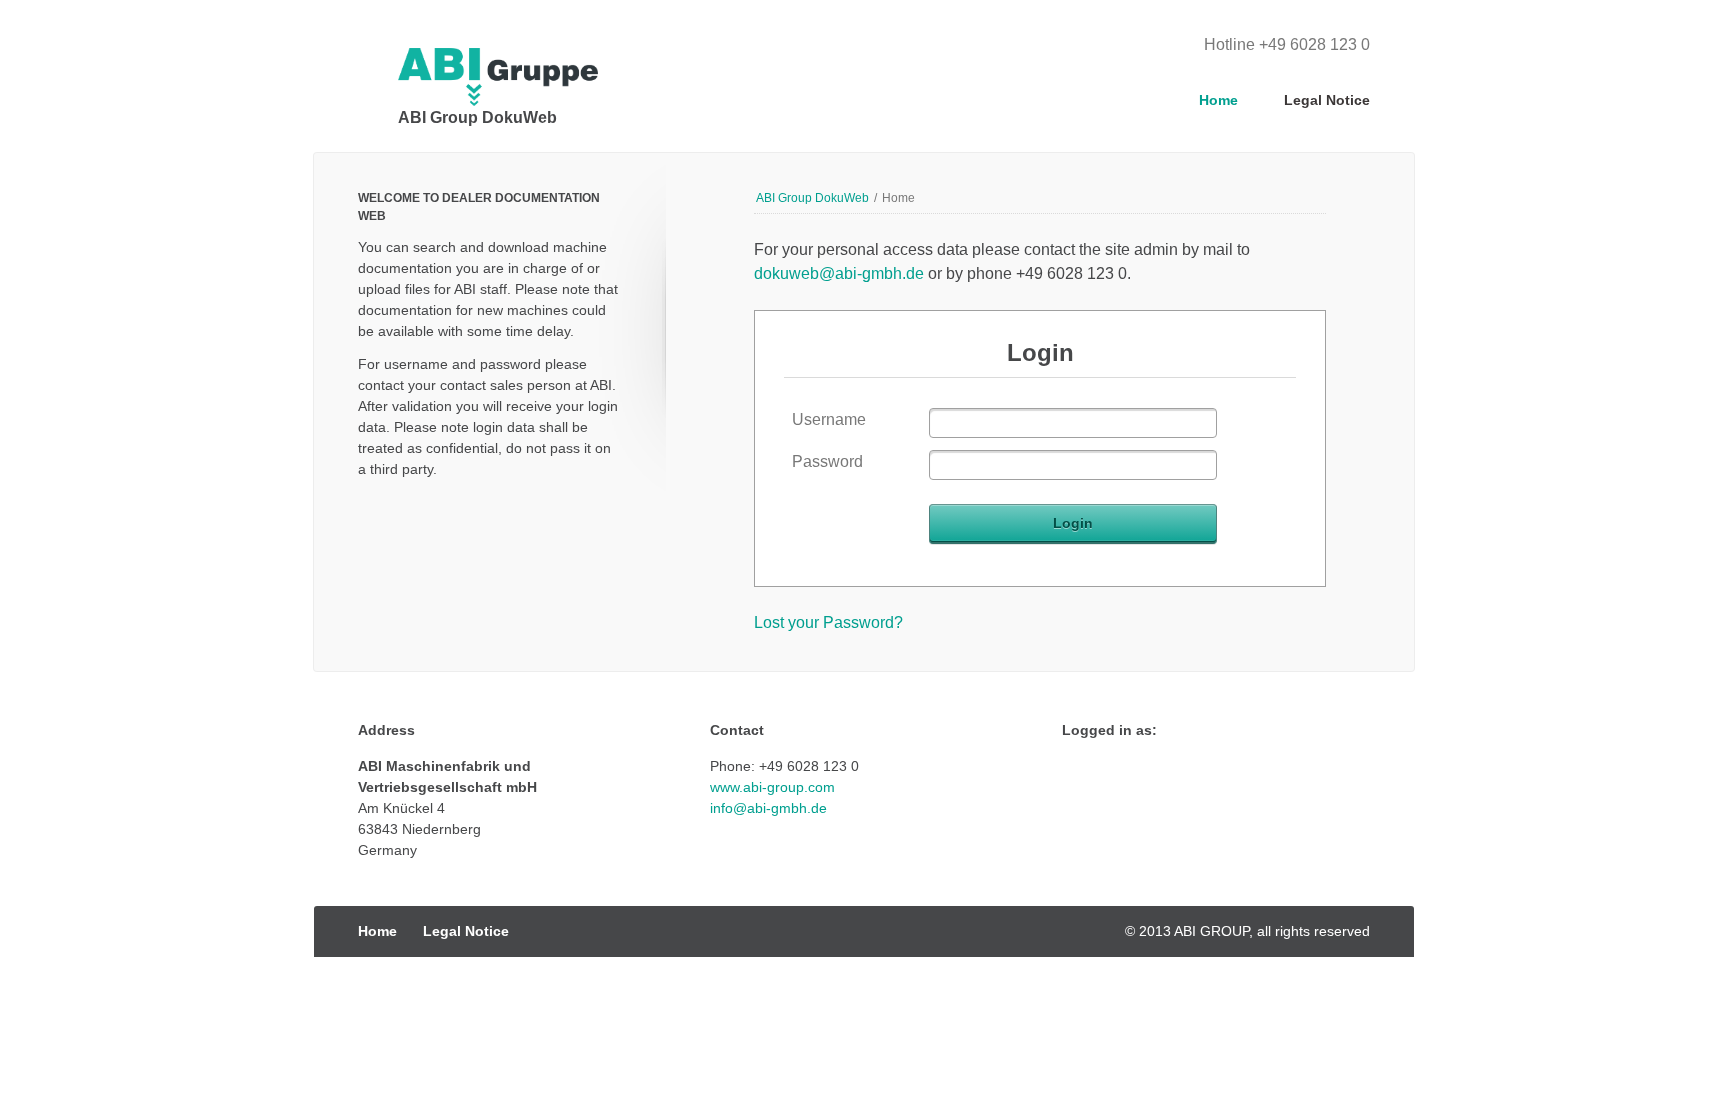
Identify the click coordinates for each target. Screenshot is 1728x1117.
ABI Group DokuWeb (812, 198)
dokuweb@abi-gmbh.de (839, 273)
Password (827, 461)
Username (829, 419)
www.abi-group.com (772, 787)
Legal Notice (1327, 100)
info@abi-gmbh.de (768, 808)
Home (1218, 100)
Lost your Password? (828, 622)
